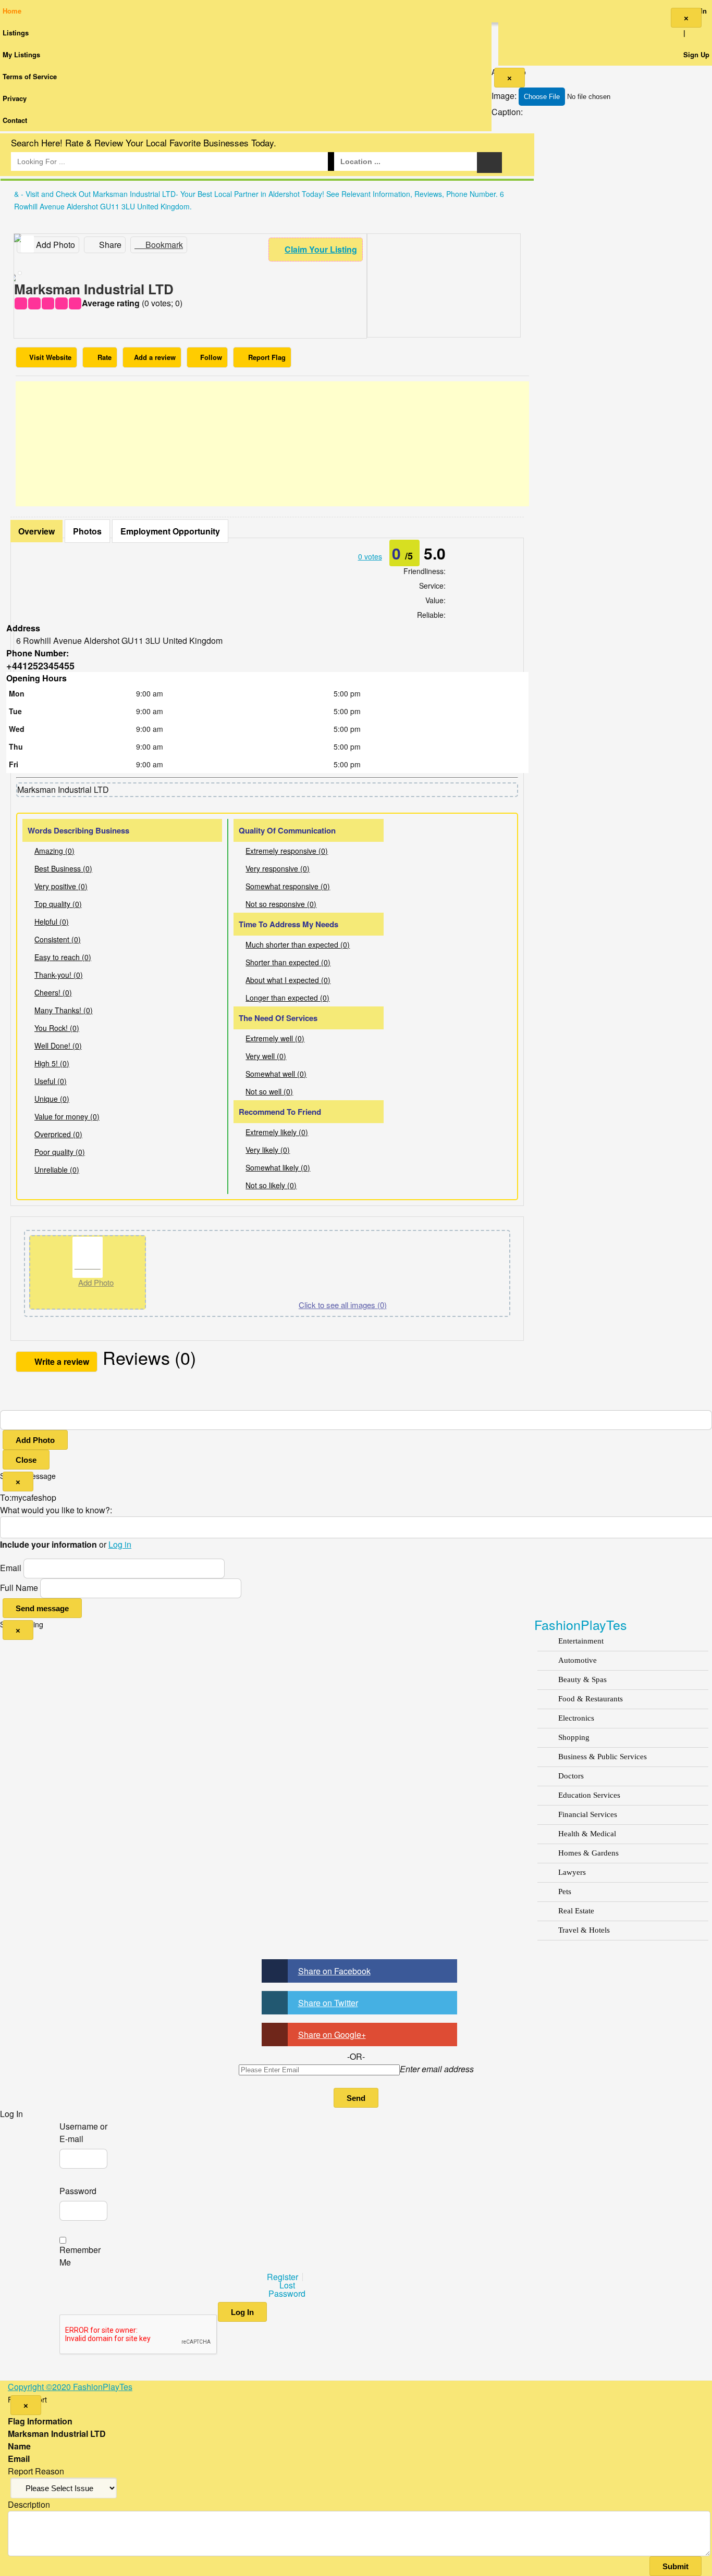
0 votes (370, 556)
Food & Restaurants (591, 1699)
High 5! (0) (52, 1063)
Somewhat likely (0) (278, 1167)
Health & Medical (587, 1834)
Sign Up (696, 54)
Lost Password (287, 2289)
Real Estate (576, 1911)
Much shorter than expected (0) (298, 944)
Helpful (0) (52, 922)
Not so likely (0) (271, 1185)
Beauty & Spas (582, 1679)
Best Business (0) (63, 868)
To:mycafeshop (28, 1497)
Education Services (589, 1795)
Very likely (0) (268, 1150)
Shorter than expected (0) (288, 962)
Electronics (576, 1718)
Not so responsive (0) (281, 904)
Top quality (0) (58, 904)
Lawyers (572, 1872)
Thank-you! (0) (59, 975)
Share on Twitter (328, 2003)
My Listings (21, 54)
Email (11, 1568)
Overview (36, 531)
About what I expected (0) (288, 980)
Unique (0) (52, 1099)
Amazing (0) (54, 851)
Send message (42, 1608)
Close (26, 1460)
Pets (565, 1891)
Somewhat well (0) (276, 1074)
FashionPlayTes (581, 1624)
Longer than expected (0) (287, 998)
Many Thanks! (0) (64, 1010)
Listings (16, 33)
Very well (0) (266, 1056)
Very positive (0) (61, 886)
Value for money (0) (67, 1116)
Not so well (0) (269, 1091)
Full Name (19, 1588)
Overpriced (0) (58, 1134)
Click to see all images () (343, 1305)
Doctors (571, 1776)
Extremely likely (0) (277, 1132)
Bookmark (163, 245)
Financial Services (588, 1814)
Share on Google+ (332, 2034)
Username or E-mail (83, 2132)
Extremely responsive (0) (287, 851)
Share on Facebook (334, 1971)
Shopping (574, 1737)
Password (78, 2191)
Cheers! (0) (53, 992)
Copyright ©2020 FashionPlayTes (70, 2387)
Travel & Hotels (584, 1930)
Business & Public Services (603, 1757)
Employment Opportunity (170, 531)
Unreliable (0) (57, 1169)
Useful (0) (51, 1081)
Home (12, 11)
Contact (15, 120)
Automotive (578, 1660)
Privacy (15, 98)
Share (109, 245)
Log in (120, 1544)
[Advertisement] (272, 444)
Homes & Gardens (588, 1853)
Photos (87, 531)
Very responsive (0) (278, 868)
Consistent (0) (58, 939)
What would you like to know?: (56, 1510)
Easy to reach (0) (63, 957)
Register (283, 2277)
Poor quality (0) (60, 1152)
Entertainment (581, 1641)
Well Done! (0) (58, 1046)
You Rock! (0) (57, 1028)
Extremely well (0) (275, 1038)
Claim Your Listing (321, 249)
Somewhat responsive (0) (288, 886)
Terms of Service (30, 76)
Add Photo (35, 1440)
